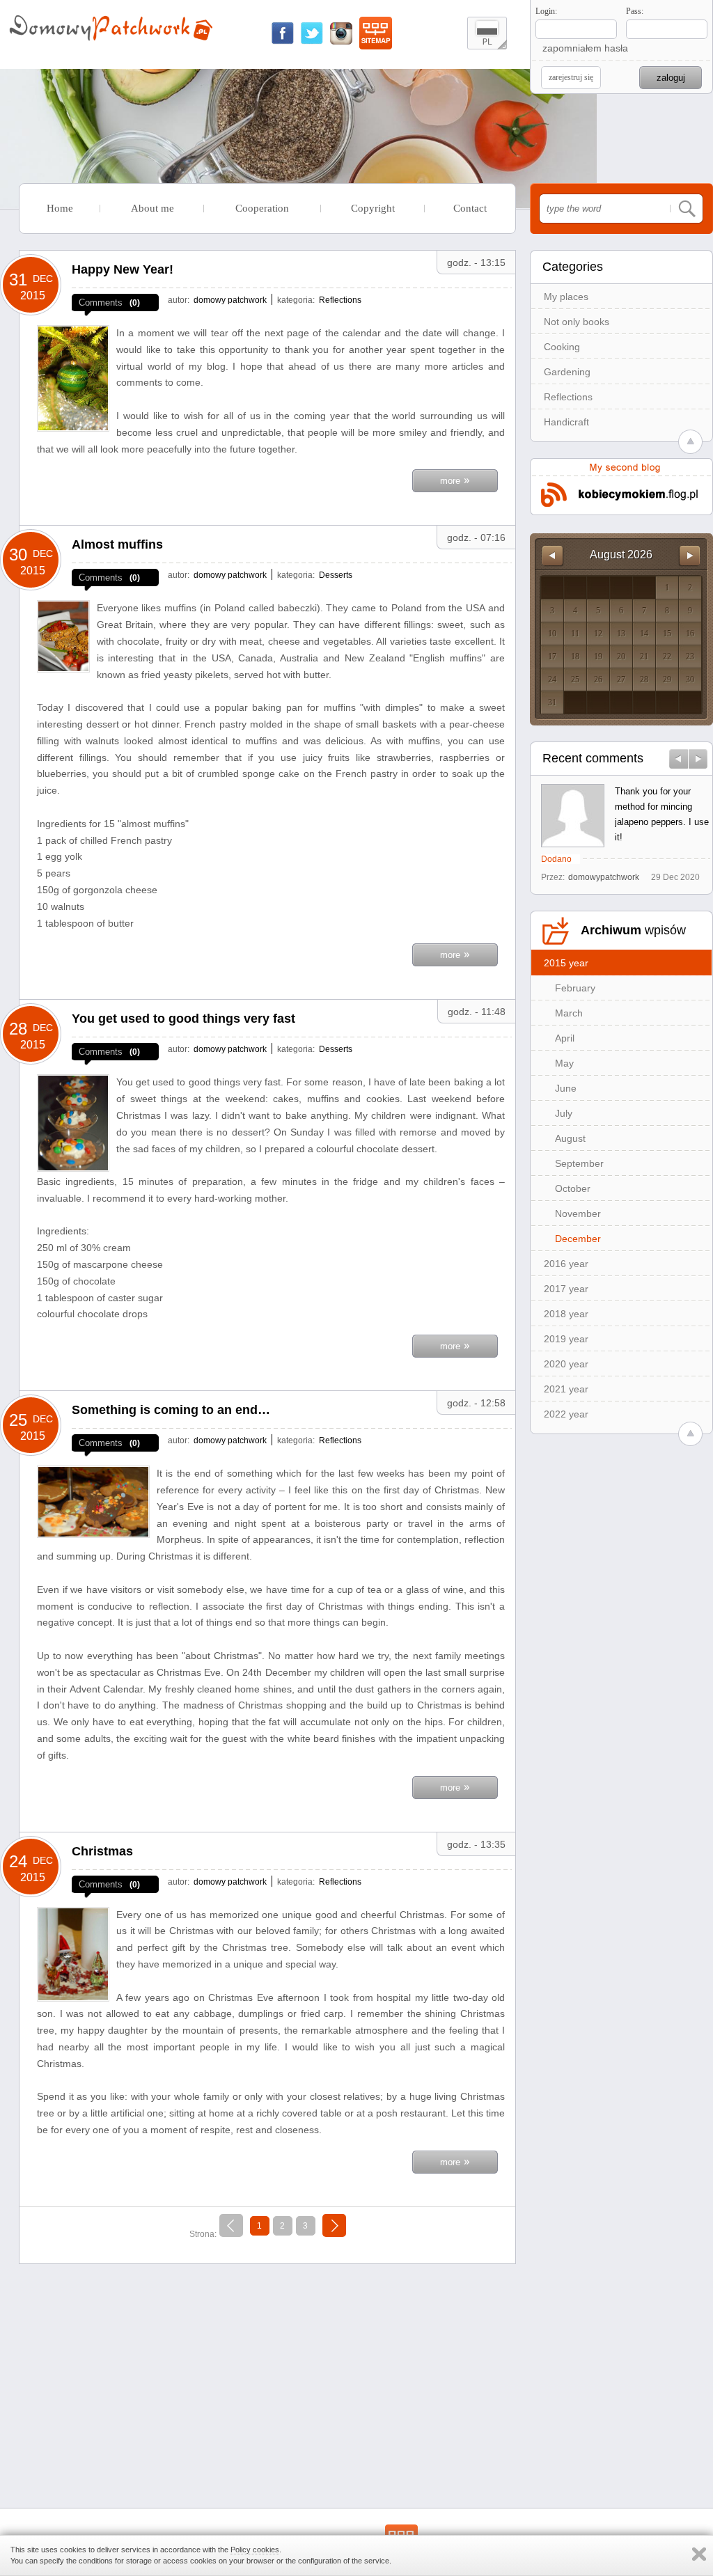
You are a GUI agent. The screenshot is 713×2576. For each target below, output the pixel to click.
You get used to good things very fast (183, 1019)
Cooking (562, 347)
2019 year (566, 1339)
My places (566, 297)
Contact (470, 208)
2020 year (566, 1364)
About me (152, 208)
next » (334, 2223)
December (578, 1239)
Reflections (568, 397)
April (565, 1038)
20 (621, 657)
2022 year (566, 1414)
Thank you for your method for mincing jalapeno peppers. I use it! (662, 814)
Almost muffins (117, 544)
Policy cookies (255, 2550)
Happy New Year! (123, 269)
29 (667, 680)
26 (598, 680)
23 (690, 657)
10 (552, 634)
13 (621, 634)
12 (598, 634)
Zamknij (699, 2554)
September (579, 1163)
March (569, 1013)
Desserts (336, 575)
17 (552, 657)
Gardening (567, 372)
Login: (546, 11)
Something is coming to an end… (171, 1410)
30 (690, 680)
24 (552, 680)
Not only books (577, 322)
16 (690, 634)
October (573, 1188)
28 (644, 680)
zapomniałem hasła (585, 48)
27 (621, 680)
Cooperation (262, 208)
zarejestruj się (571, 77)
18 (575, 657)
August (570, 1138)
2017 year (566, 1289)
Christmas (102, 1851)
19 (598, 657)
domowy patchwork (230, 300)
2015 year (566, 963)
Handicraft (566, 422)
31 (552, 702)
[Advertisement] (267, 2372)
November (578, 1214)
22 (667, 657)
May (564, 1063)
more (455, 479)
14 (644, 634)
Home (60, 208)
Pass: (635, 11)
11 (575, 634)
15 (667, 634)
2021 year (566, 1389)
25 (575, 680)
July (564, 1113)
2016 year (566, 1264)
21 (644, 657)
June (566, 1088)
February (575, 988)
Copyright (373, 208)
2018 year (566, 1314)
